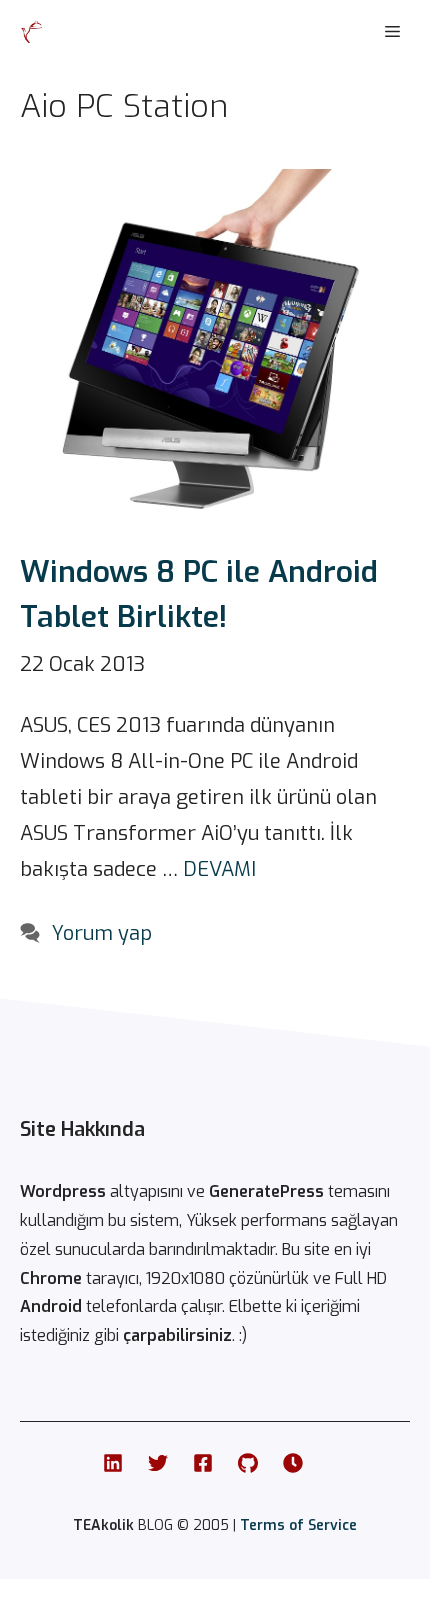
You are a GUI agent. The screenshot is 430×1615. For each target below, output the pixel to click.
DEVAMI (219, 869)
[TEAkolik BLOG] (32, 32)
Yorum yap (102, 933)
